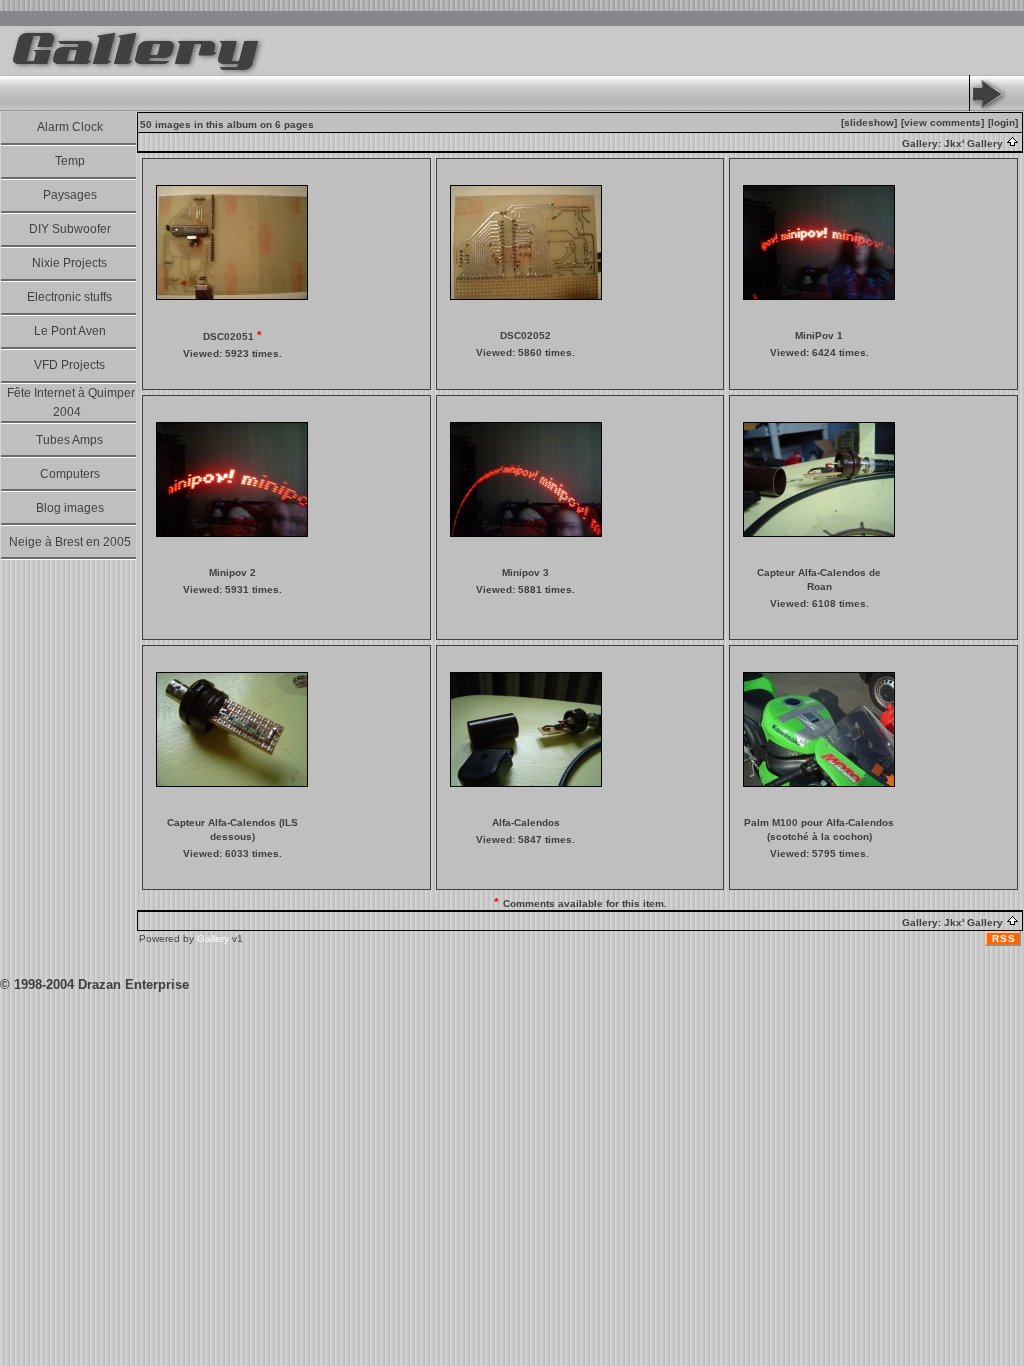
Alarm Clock (70, 127)
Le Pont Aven (70, 331)
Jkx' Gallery (975, 143)
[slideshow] (869, 122)
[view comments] (942, 122)
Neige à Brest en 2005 (70, 542)
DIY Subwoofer (70, 229)
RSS (1004, 938)
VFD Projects (69, 365)
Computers (70, 474)
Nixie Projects (69, 263)
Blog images (70, 508)
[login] (1003, 122)
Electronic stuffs (69, 297)
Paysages (70, 195)
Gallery (213, 938)
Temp (70, 161)
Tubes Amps (69, 440)
